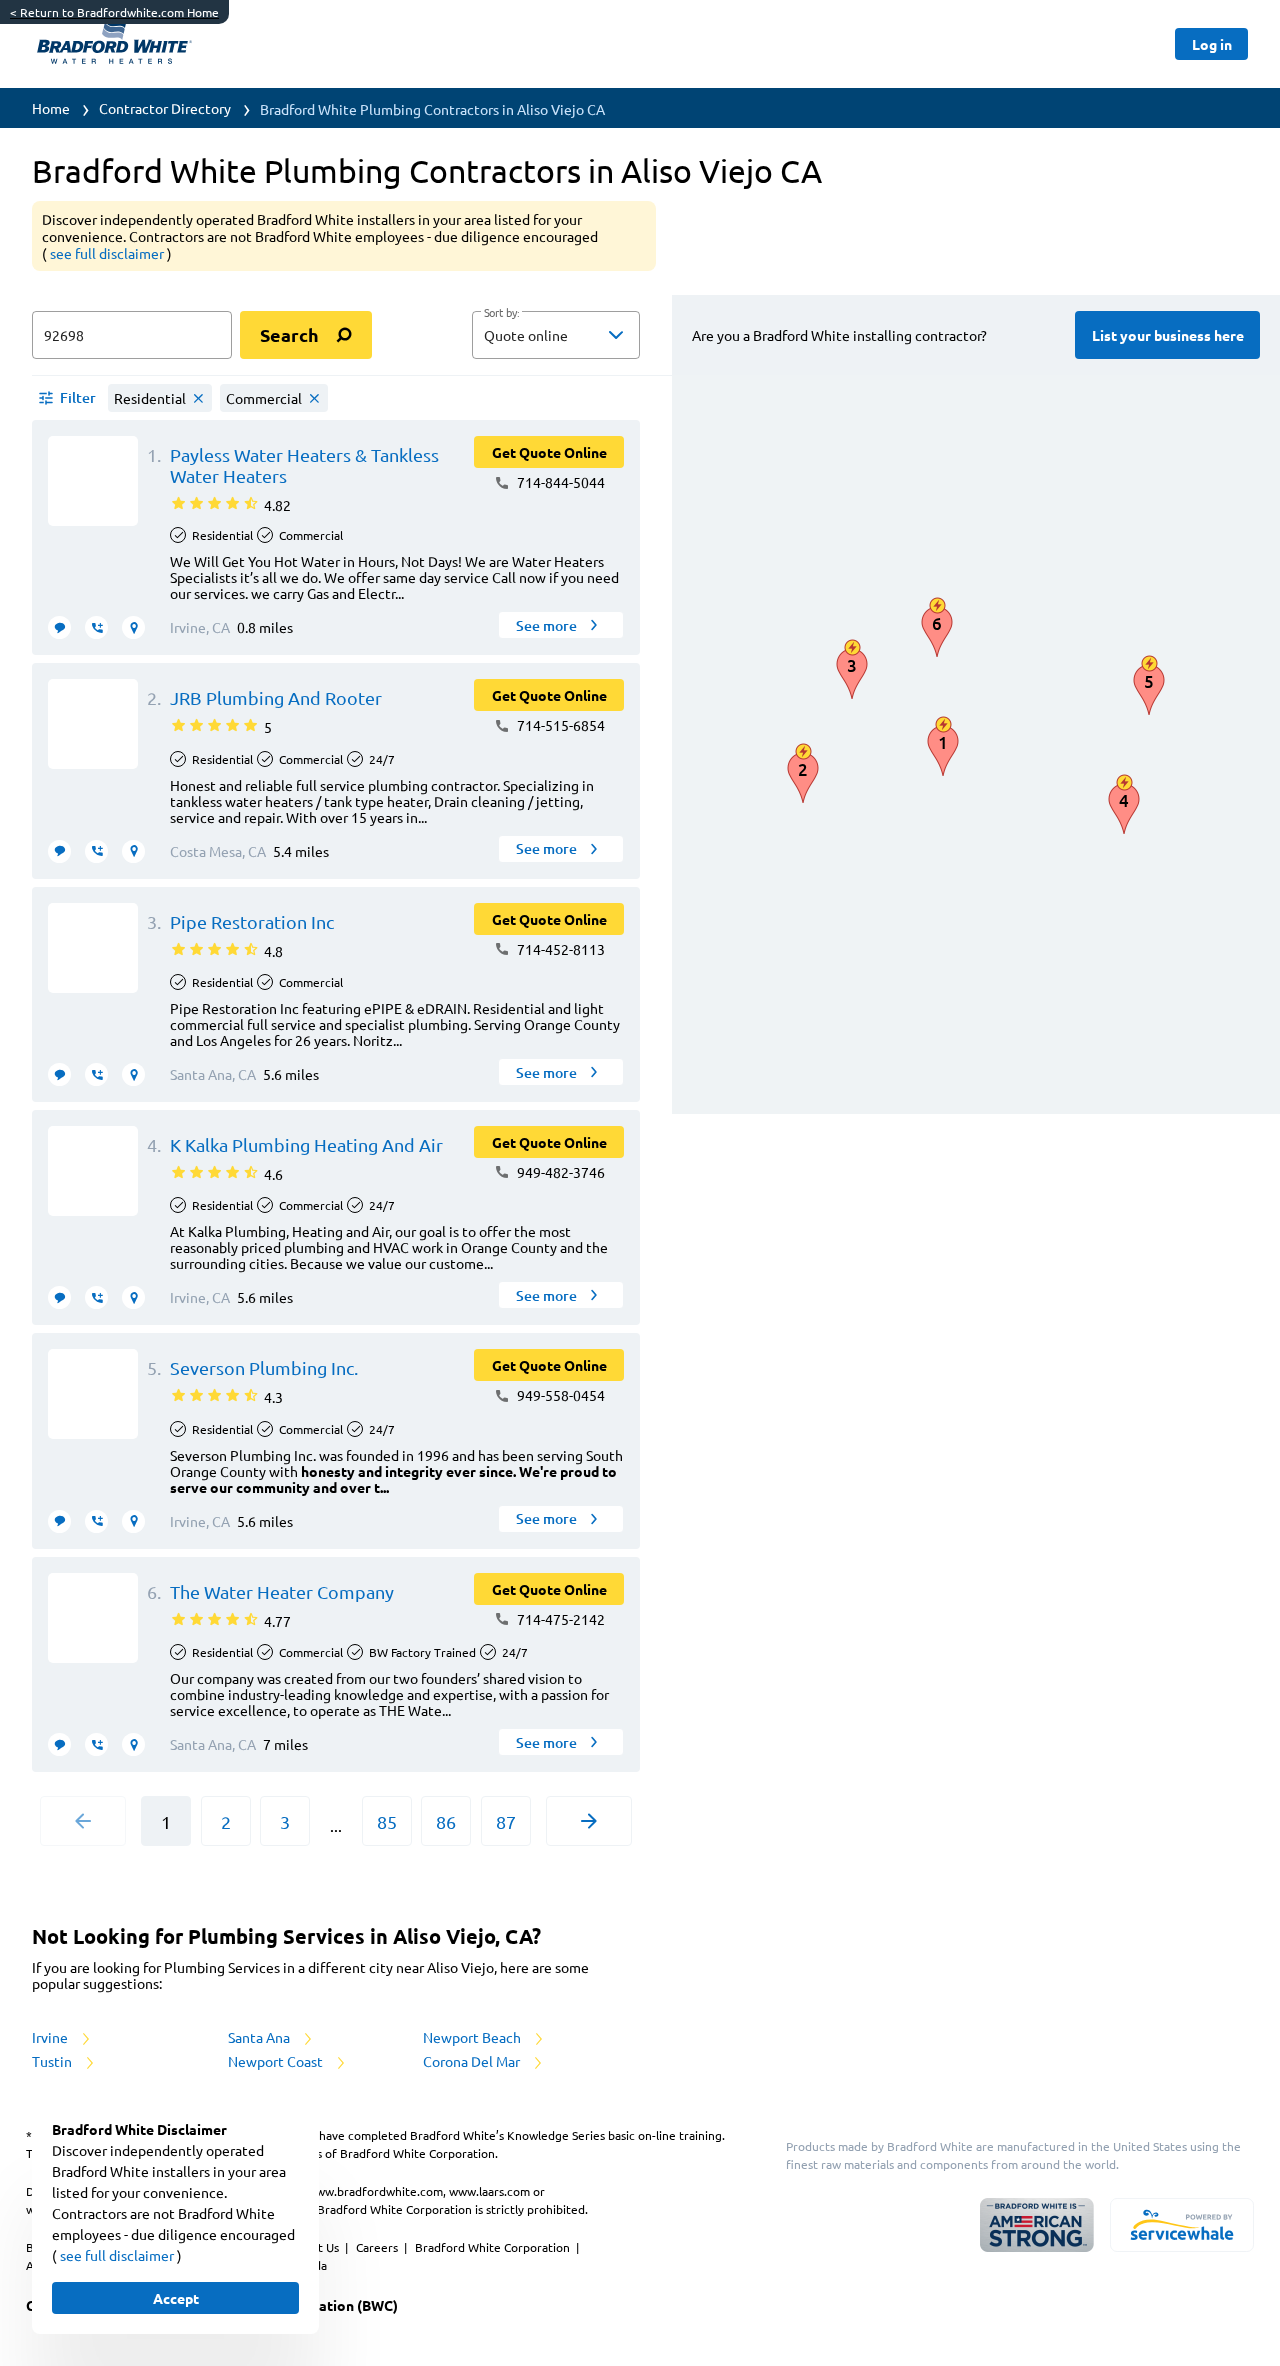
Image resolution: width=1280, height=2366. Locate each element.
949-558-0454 (559, 1395)
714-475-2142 (559, 1619)
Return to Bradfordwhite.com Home (114, 12)
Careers (378, 2247)
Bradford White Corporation (494, 2247)
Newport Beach (473, 2037)
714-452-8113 (559, 949)
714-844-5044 (559, 482)
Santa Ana (260, 2037)
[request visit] (133, 627)
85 (387, 1821)
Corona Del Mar (473, 2061)
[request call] (96, 627)
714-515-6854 (559, 725)
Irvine (51, 2037)
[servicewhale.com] (1182, 2225)
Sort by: (501, 313)
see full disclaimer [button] (108, 253)
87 (506, 1821)
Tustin (53, 2061)
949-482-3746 (559, 1172)
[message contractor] (59, 627)
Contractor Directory (165, 108)
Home (51, 108)
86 (446, 1821)
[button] (556, 335)
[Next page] (589, 1821)
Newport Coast (277, 2061)
